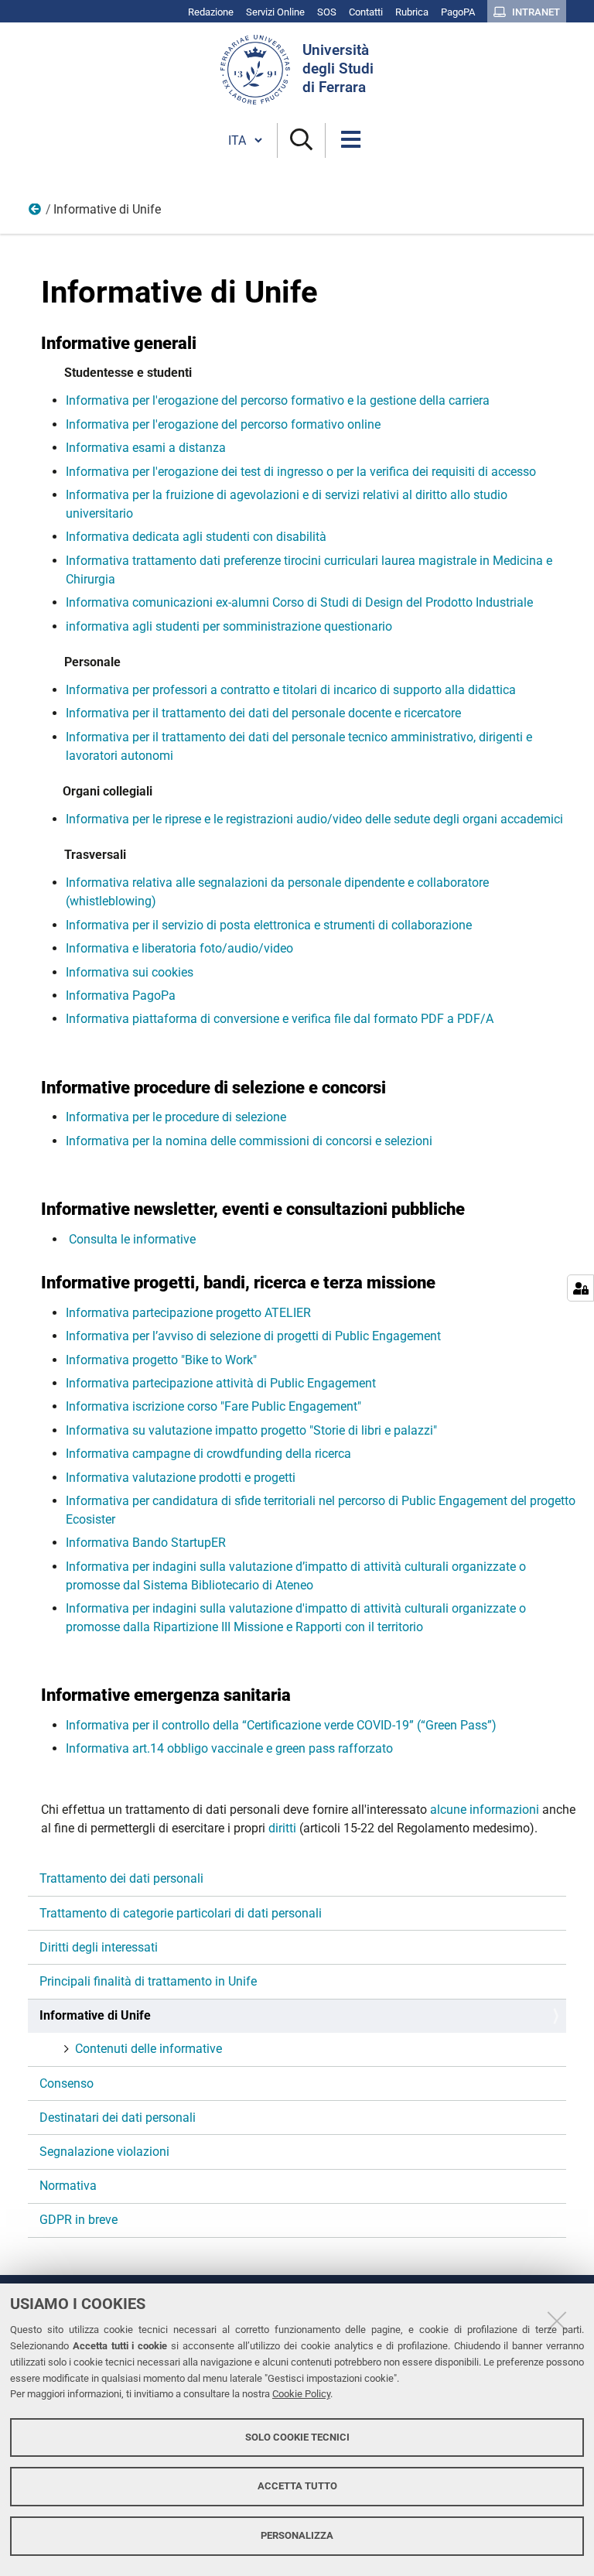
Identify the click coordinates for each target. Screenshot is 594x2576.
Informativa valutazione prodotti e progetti (181, 1478)
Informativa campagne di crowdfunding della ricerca (208, 1454)
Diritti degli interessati (99, 1947)
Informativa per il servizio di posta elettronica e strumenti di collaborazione (269, 925)
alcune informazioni (485, 1810)
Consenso (67, 2083)
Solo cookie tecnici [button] (297, 2437)
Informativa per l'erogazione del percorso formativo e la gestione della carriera (278, 400)
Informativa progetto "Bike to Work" (161, 1360)
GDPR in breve (79, 2220)
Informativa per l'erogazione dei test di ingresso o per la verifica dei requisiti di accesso (301, 472)
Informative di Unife (95, 2015)
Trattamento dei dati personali (121, 1878)
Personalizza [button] (297, 2535)
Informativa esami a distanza (146, 448)
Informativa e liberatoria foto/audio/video (179, 948)
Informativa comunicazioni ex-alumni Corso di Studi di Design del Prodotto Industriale (299, 602)
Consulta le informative (131, 1239)
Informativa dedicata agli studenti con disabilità (196, 537)
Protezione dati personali (36, 213)
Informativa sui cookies (130, 972)
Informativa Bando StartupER (146, 1543)
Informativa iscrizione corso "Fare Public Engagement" (213, 1406)
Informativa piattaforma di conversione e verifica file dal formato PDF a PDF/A (281, 1019)
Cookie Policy (301, 2394)
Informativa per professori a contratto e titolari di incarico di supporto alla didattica (291, 690)
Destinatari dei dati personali (118, 2118)
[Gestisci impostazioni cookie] (580, 1288)
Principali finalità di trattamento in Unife (148, 1981)
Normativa (68, 2186)
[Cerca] (301, 140)
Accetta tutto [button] (297, 2486)
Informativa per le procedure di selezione (176, 1117)
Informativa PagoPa (121, 996)
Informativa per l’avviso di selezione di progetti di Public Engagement (253, 1336)
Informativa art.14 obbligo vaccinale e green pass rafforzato (229, 1748)
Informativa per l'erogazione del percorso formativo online (223, 424)
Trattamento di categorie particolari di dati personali (181, 1913)
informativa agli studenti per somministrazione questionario (229, 626)
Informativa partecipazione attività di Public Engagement (221, 1383)
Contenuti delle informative (148, 2049)
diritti (284, 1828)
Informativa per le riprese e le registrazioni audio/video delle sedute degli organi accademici (314, 819)
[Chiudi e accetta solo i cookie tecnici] (557, 2321)
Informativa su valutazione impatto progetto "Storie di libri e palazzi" (251, 1430)
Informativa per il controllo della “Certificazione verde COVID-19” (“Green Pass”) (281, 1725)
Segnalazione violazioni (104, 2152)
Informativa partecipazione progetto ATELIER (188, 1313)
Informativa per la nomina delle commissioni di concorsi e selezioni (249, 1141)
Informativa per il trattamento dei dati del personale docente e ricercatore (263, 713)
